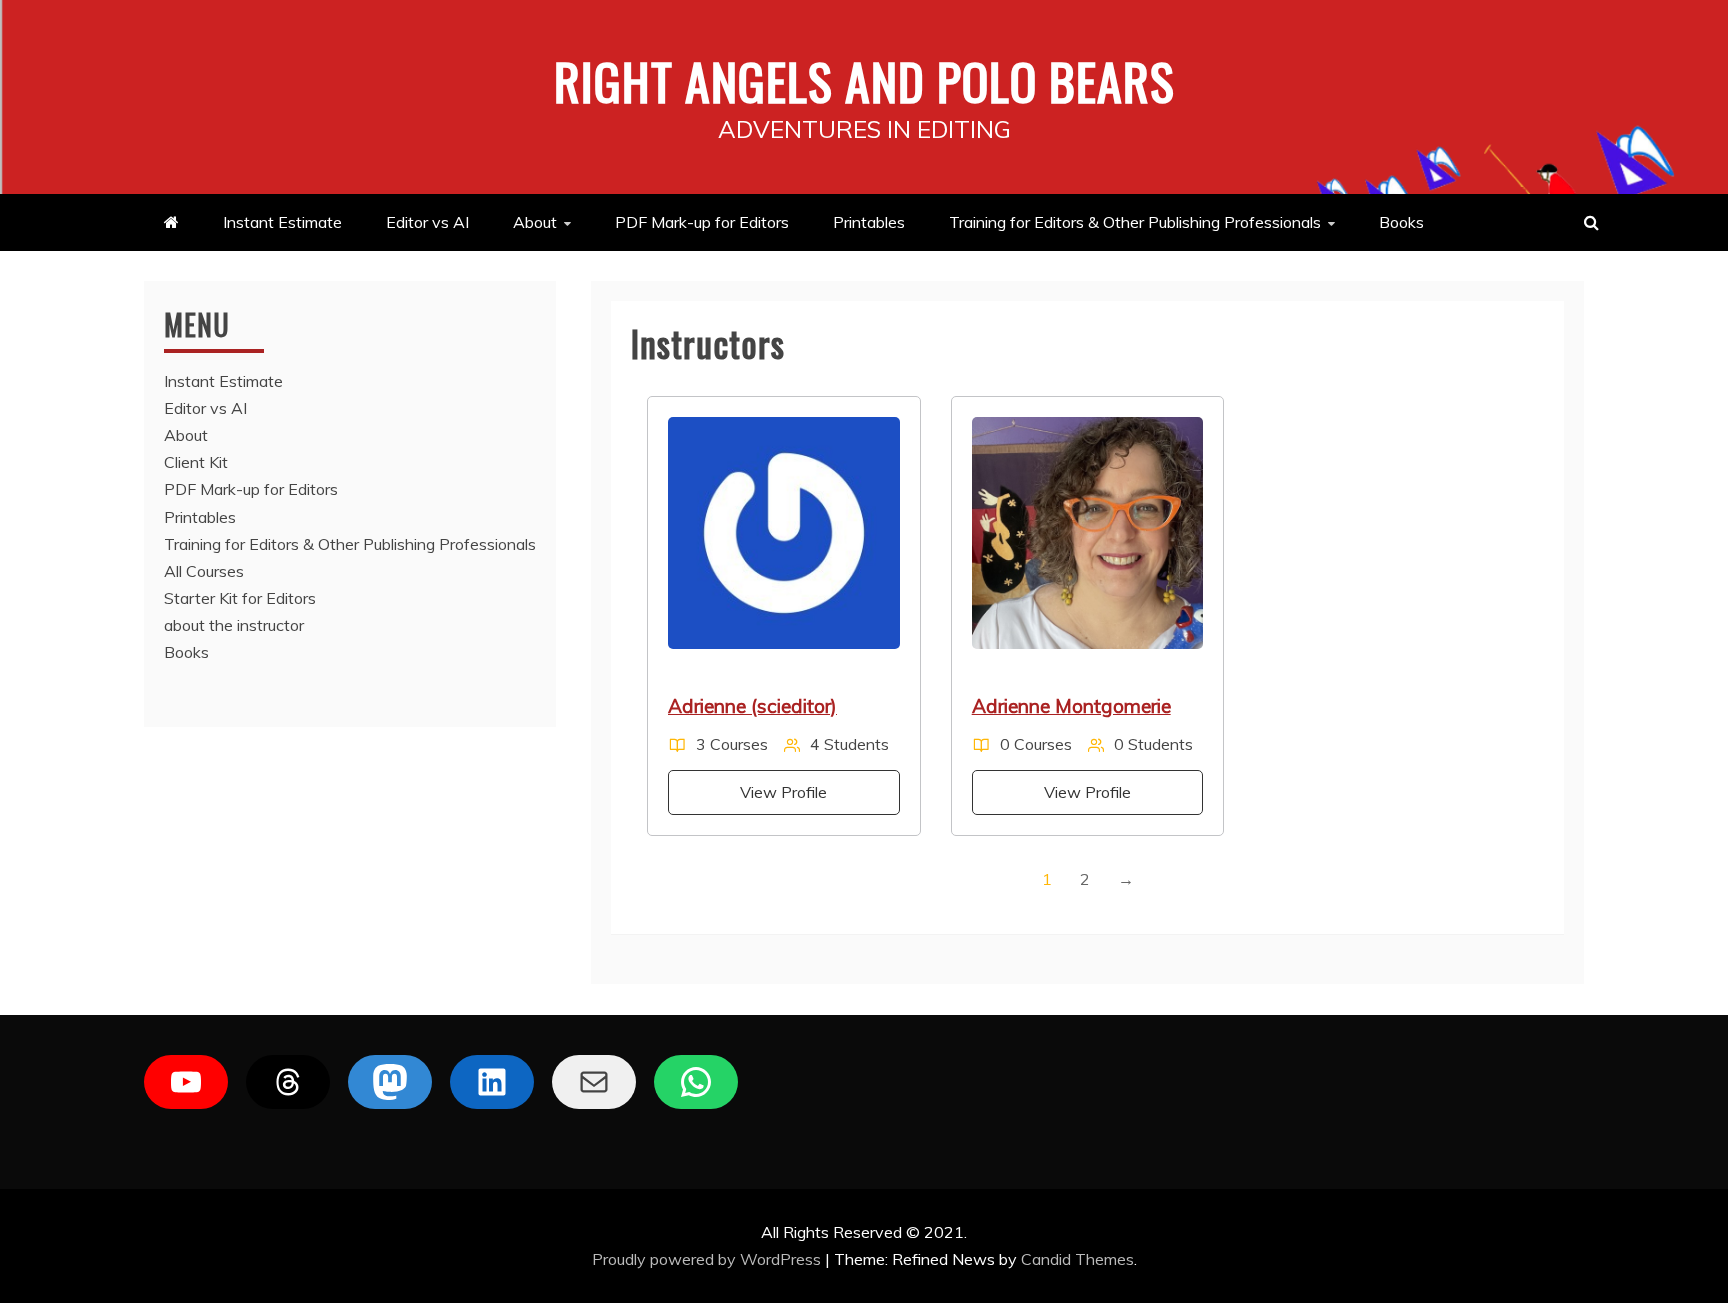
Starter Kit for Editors (240, 598)
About (535, 222)
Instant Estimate (282, 222)
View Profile (783, 792)
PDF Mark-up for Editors (702, 222)
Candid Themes (1077, 1259)
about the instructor (234, 625)
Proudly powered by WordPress (708, 1259)
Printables (869, 222)
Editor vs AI (427, 222)
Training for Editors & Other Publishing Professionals (1135, 222)
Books (1401, 222)
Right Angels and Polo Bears (864, 80)
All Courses (204, 571)
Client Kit (196, 462)
